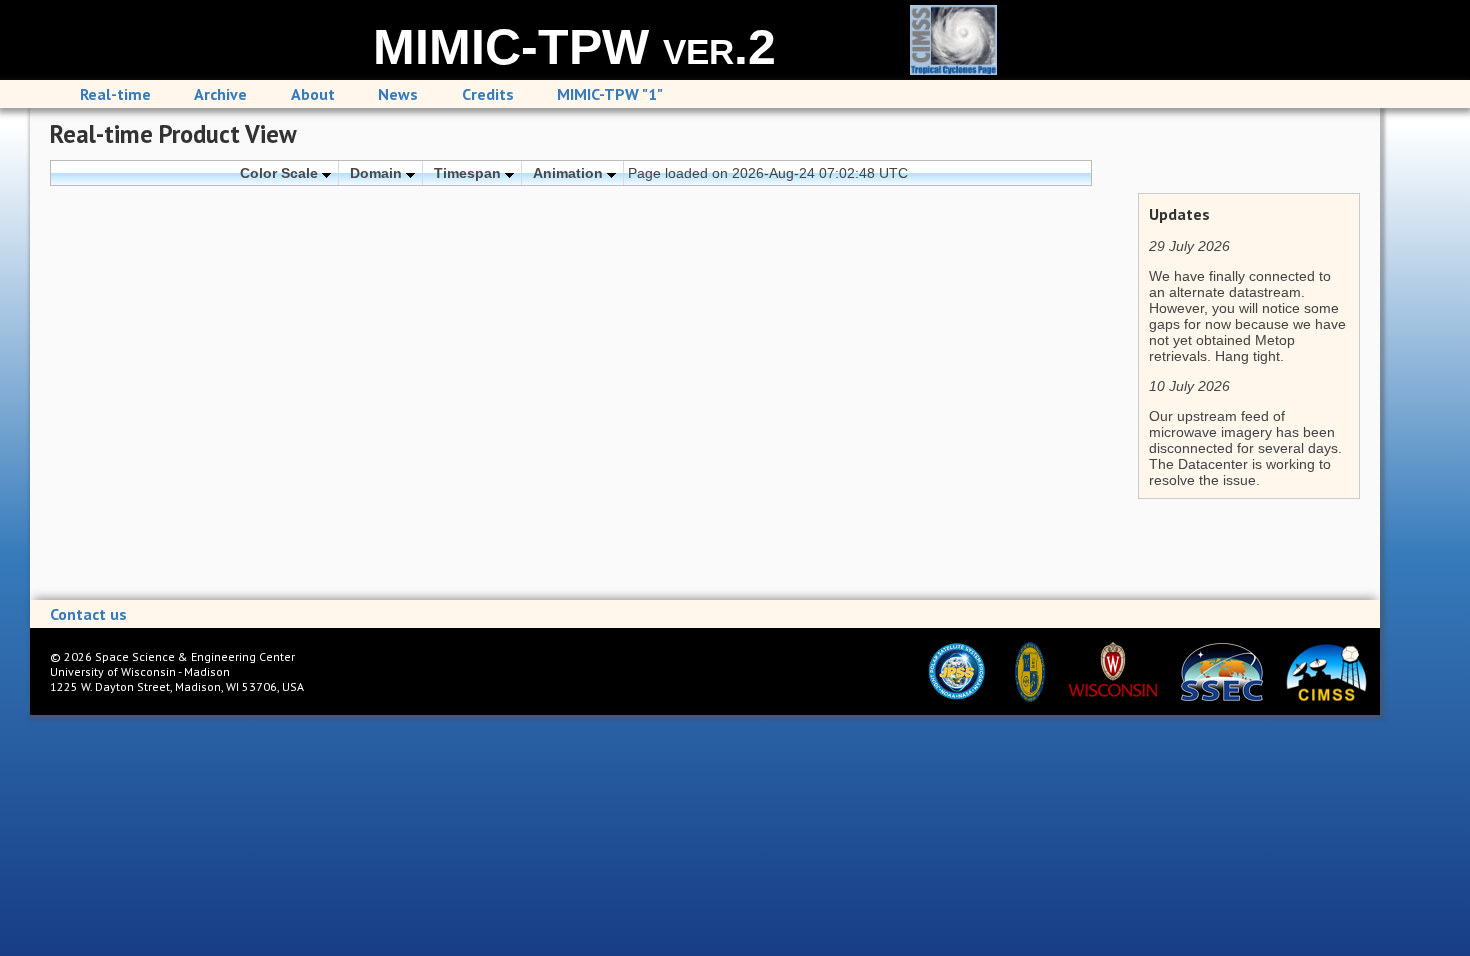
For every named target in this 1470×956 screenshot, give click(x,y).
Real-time (115, 94)
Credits (488, 94)
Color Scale (281, 173)
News (398, 94)
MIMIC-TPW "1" (610, 94)
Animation (570, 173)
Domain (378, 173)
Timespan (469, 173)
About (313, 94)
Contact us (88, 614)
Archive (220, 94)
